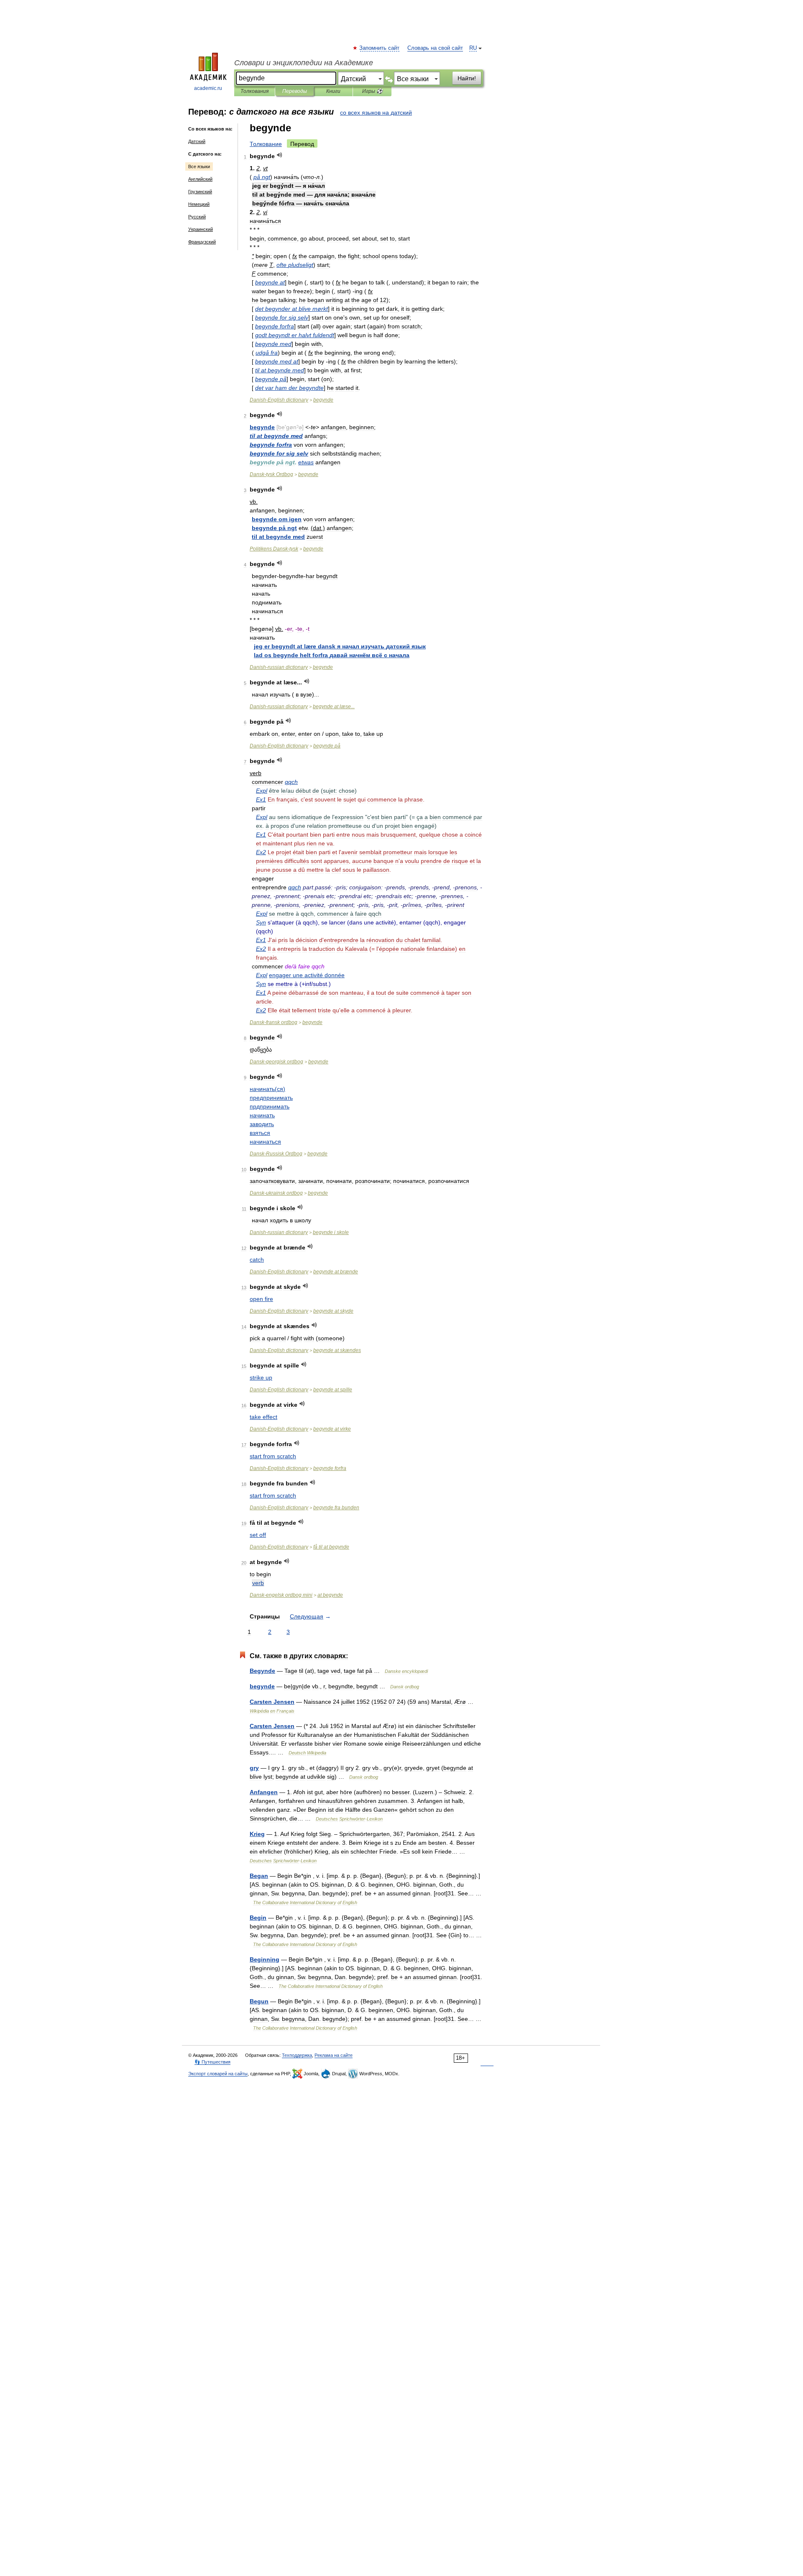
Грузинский (200, 192)
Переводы (295, 91)
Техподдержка (297, 2055)
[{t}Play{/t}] (280, 155)
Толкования (254, 91)
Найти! (467, 78)
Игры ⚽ (372, 91)
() (267, 1089)
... (334, 707)
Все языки (199, 166)
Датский (197, 141)
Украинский (201, 229)
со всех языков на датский (376, 113)
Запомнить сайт (380, 48)
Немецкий (199, 204)
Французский (202, 242)
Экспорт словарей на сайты (218, 2074)
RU (473, 48)
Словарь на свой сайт (435, 48)
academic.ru (208, 88)
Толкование (266, 144)
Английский (200, 179)
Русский (197, 217)
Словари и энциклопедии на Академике (304, 63)
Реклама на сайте (334, 2055)
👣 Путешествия (212, 2062)
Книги (333, 91)
